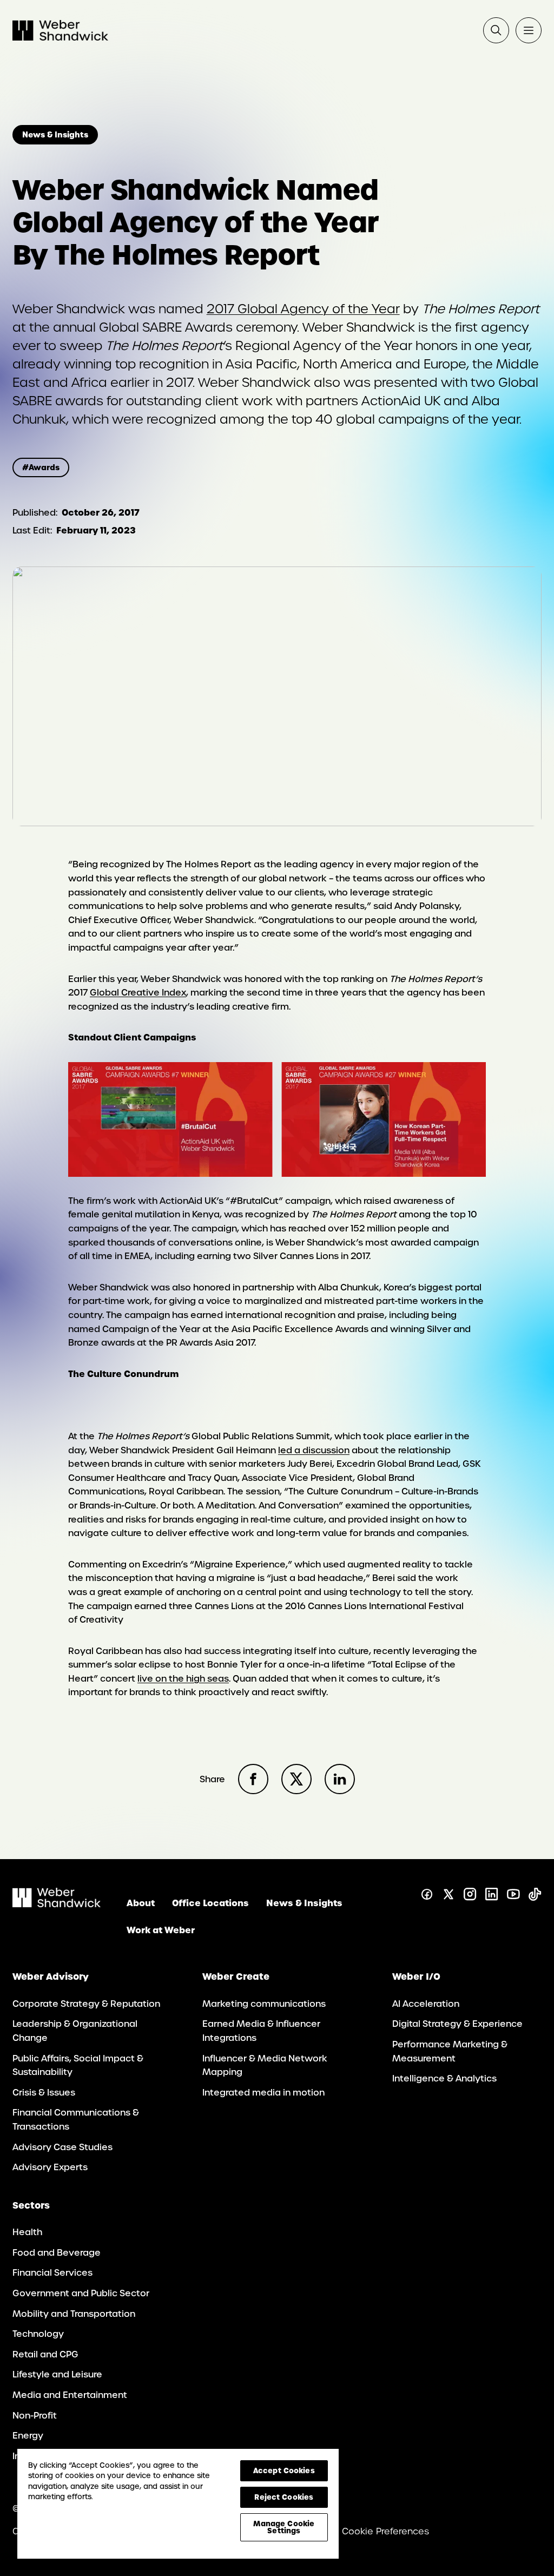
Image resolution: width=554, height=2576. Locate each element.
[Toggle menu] (529, 30)
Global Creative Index (138, 993)
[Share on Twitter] (296, 1779)
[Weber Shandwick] (57, 1904)
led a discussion (314, 1450)
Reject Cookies (284, 2497)
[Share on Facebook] (253, 1779)
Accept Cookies (284, 2470)
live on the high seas (183, 1679)
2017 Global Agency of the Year (303, 309)
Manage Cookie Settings (284, 2527)
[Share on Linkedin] (340, 1779)
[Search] (496, 30)
